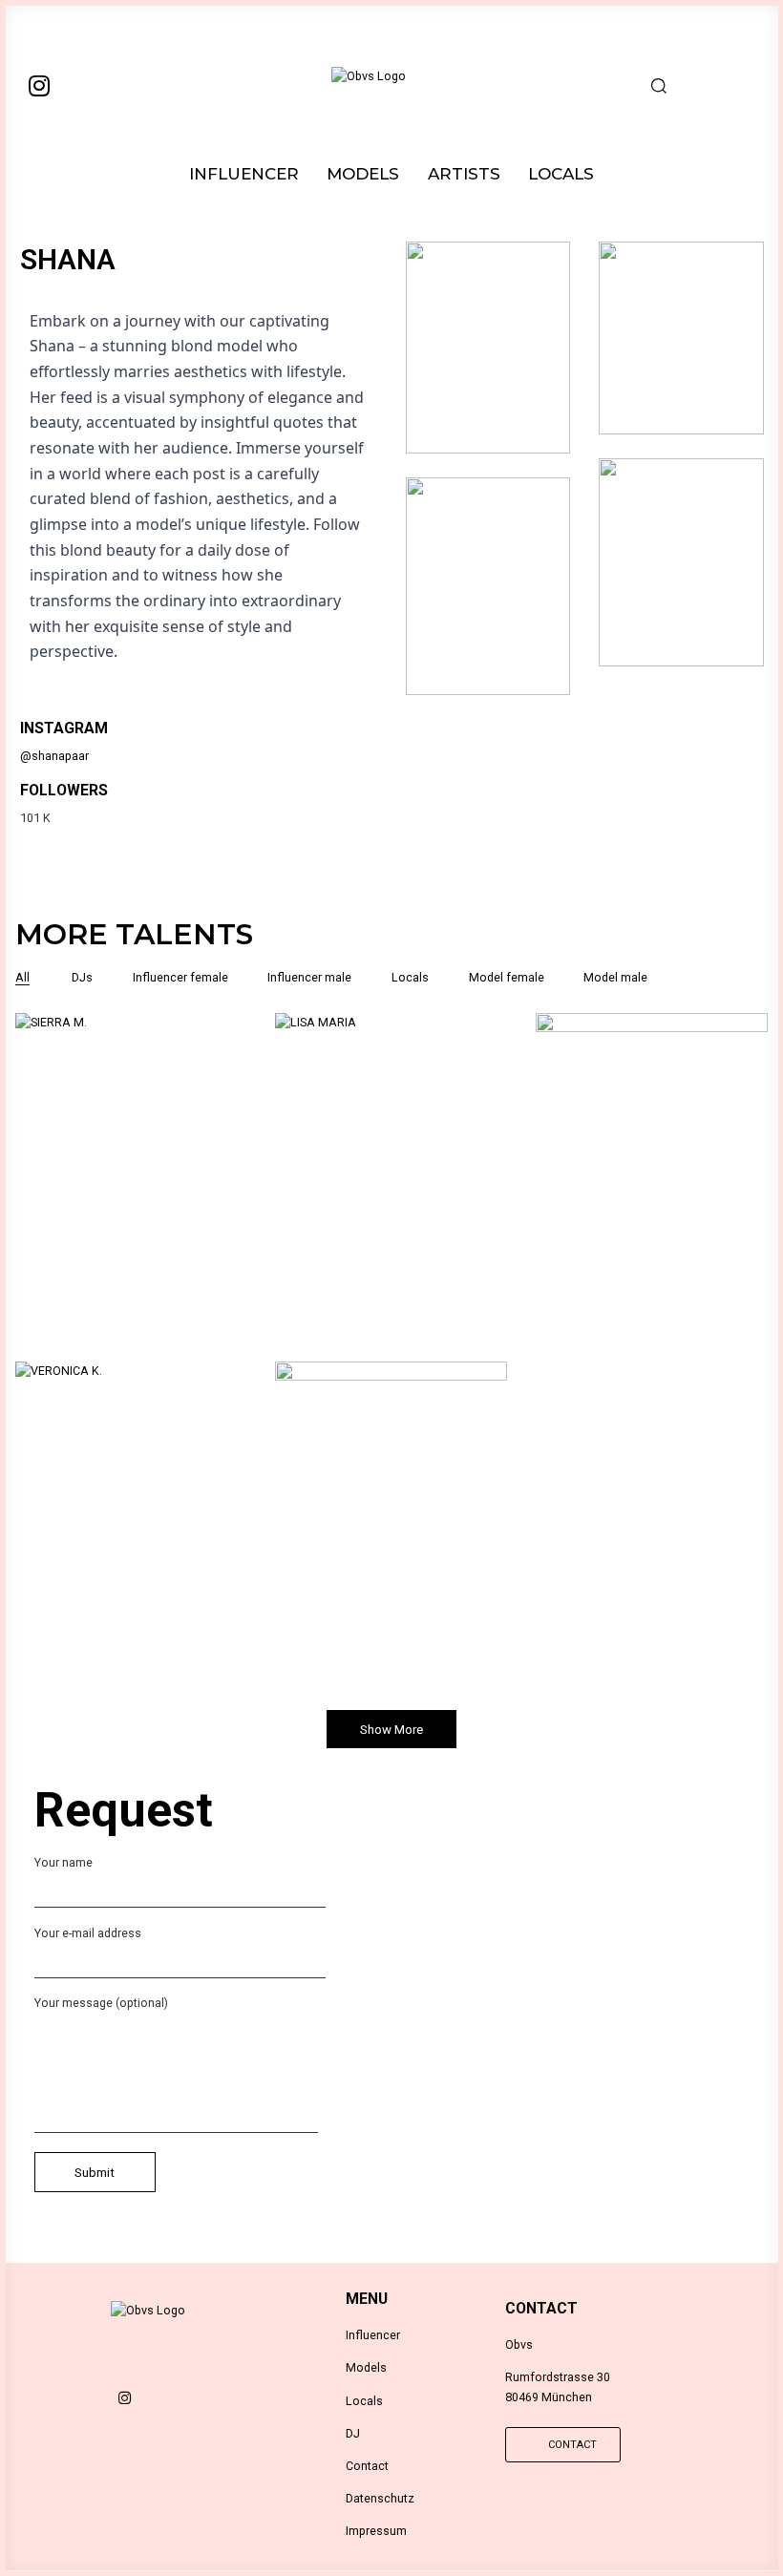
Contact (367, 2466)
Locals (364, 2401)
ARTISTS (464, 174)
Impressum (376, 2531)
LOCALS (561, 174)
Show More (391, 1730)
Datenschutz (380, 2498)
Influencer (373, 2335)
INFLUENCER (244, 174)
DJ (353, 2433)
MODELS (363, 174)
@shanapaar (54, 756)
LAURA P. (652, 1194)
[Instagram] (39, 85)
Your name (63, 1862)
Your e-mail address (88, 1933)
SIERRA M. (131, 1194)
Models (366, 2367)
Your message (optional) (101, 2003)
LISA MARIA (391, 1194)
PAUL (391, 1543)
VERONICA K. (131, 1543)
